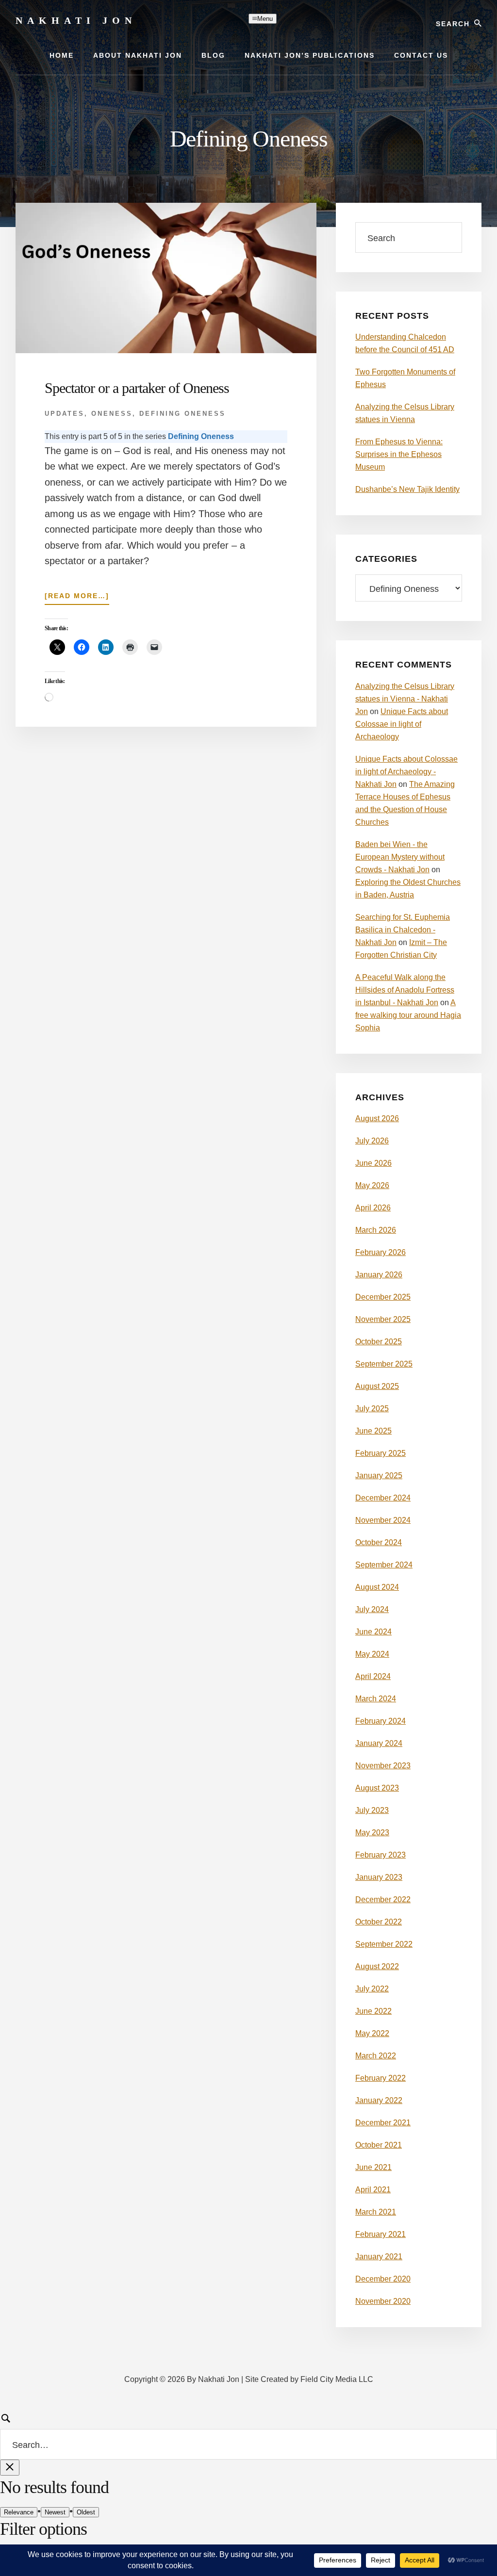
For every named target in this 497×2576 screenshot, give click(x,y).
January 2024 (379, 1743)
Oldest (86, 2512)
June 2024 (373, 1632)
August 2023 (377, 1788)
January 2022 (379, 2100)
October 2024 (379, 1542)
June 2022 (373, 2011)
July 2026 (372, 1141)
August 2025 (377, 1386)
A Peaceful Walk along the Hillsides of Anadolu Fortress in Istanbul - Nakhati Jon (405, 990)
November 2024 (383, 1520)
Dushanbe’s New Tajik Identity (407, 489)
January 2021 (379, 2257)
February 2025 (381, 1453)
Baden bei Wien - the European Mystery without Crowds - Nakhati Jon (400, 857)
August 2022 (377, 1966)
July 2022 (372, 1989)
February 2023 (381, 1855)
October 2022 (379, 1922)
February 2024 (381, 1721)
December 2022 (383, 1899)
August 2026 (377, 1118)
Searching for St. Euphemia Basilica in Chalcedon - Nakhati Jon (403, 930)
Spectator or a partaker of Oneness (137, 388)
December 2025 (383, 1297)
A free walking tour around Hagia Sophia (408, 1015)
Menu (265, 19)
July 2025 (372, 1409)
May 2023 (372, 1833)
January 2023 (379, 1877)
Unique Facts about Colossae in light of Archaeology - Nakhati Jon (406, 772)
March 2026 (376, 1230)
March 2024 (376, 1699)
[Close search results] (10, 2468)
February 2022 (381, 2078)
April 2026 (373, 1208)
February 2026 (381, 1252)
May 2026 (372, 1185)
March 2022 (376, 2056)
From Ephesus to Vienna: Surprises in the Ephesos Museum (399, 454)
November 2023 (383, 1766)
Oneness (112, 414)
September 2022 (384, 1944)
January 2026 (379, 1275)
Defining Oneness (182, 414)
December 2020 (383, 2279)
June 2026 (373, 1163)
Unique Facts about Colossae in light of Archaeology (402, 724)
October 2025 (379, 1342)
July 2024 (372, 1609)
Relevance (19, 2512)
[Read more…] (77, 598)
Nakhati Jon (76, 20)
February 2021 (381, 2234)
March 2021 (376, 2212)
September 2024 (384, 1565)
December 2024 (383, 1498)
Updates (65, 414)
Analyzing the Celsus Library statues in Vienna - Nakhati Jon (405, 699)
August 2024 (377, 1587)
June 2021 (373, 2167)
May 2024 (372, 1654)
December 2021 (383, 2123)
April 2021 (373, 2190)
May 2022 (372, 2033)
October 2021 (379, 2145)
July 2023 (372, 1810)
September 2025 (384, 1364)
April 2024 (373, 1676)
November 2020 (383, 2301)
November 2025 (383, 1319)
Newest (55, 2512)
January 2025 (379, 1475)
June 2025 (373, 1431)
